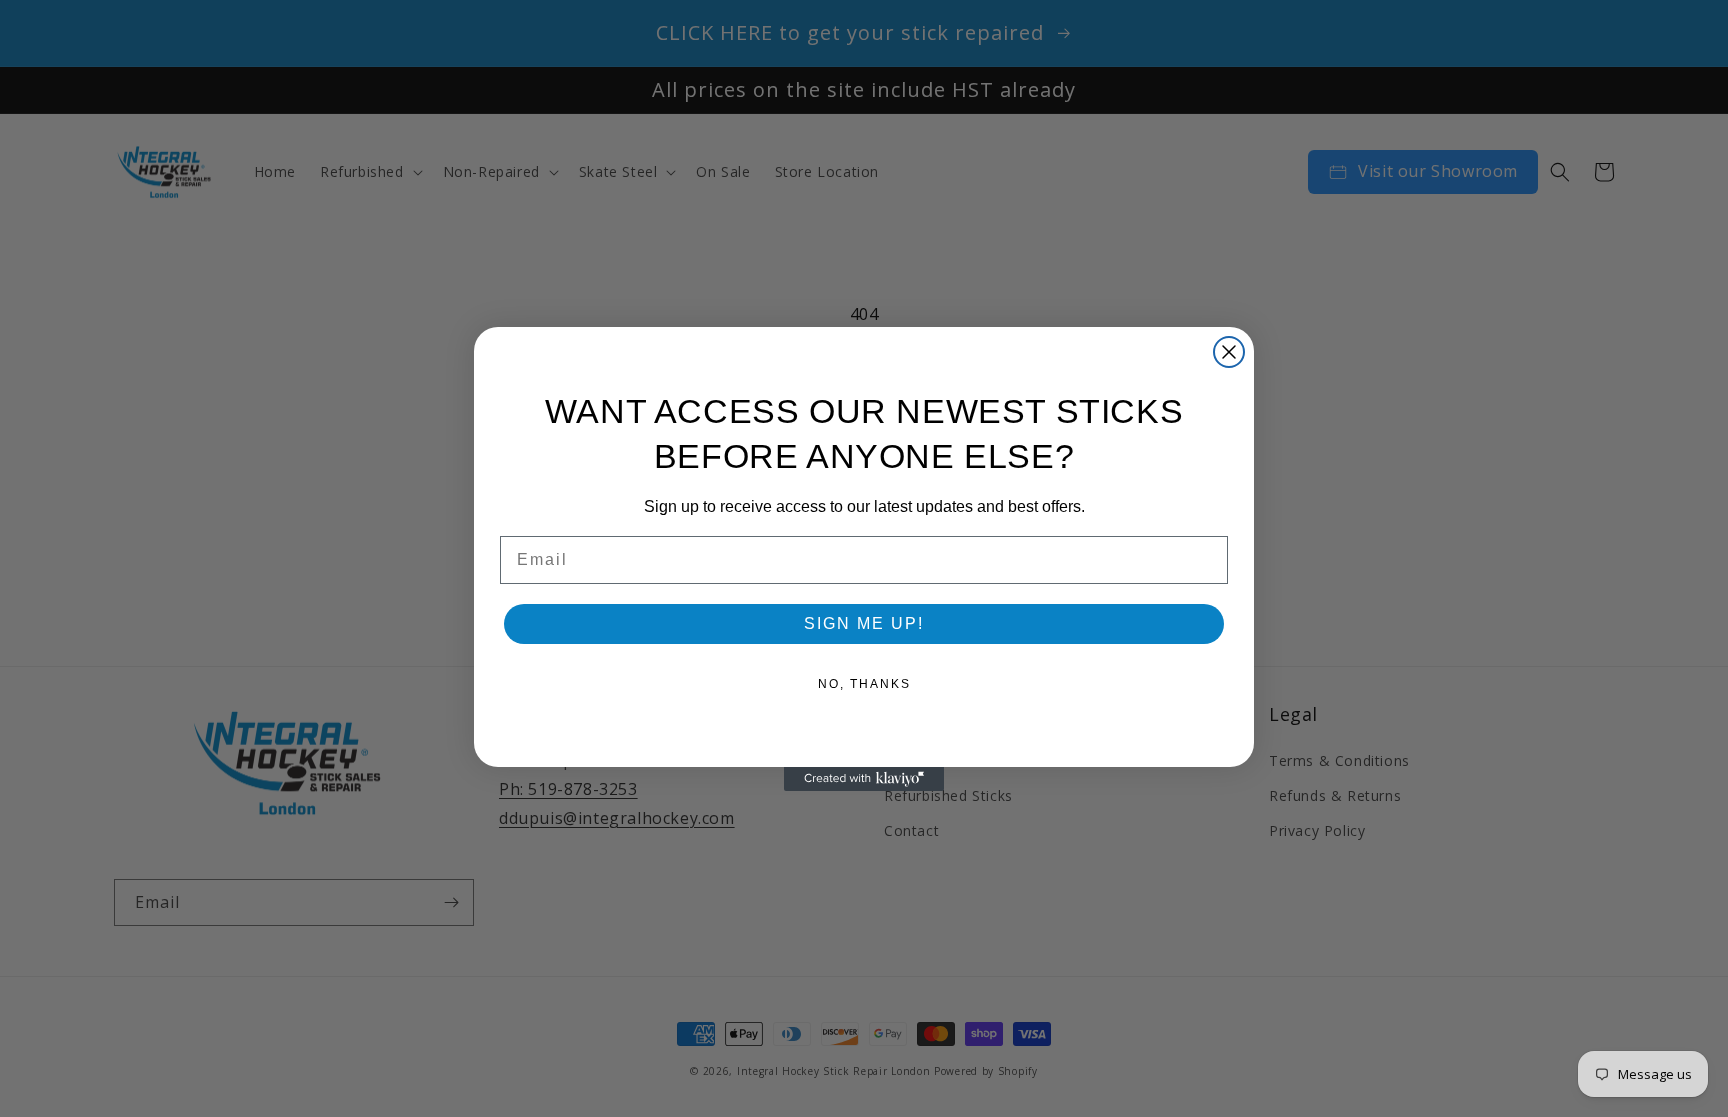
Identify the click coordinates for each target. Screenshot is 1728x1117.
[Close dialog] (1229, 352)
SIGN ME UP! (864, 623)
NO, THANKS (864, 684)
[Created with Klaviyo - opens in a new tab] (864, 779)
